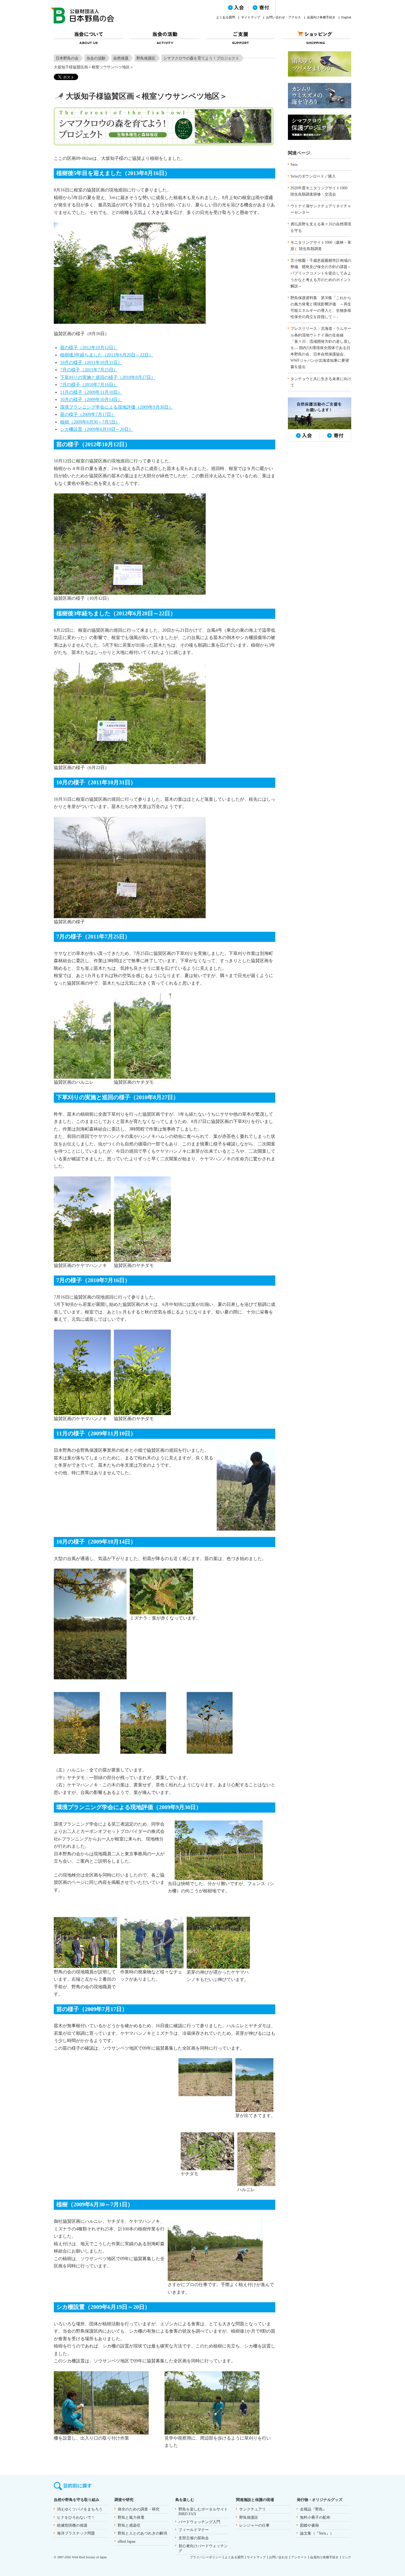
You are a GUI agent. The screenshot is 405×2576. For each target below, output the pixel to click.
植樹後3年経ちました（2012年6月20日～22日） (107, 355)
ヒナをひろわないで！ (76, 2517)
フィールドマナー (194, 2530)
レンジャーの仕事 (254, 2525)
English (346, 17)
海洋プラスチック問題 (76, 2533)
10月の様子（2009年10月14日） (91, 400)
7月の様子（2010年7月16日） (89, 385)
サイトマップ (251, 17)
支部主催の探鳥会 (194, 2538)
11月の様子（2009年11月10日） (91, 392)
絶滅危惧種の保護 (72, 2525)
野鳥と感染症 (129, 2525)
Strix (294, 165)
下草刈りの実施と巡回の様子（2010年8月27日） (108, 377)
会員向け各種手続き (321, 17)
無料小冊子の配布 (315, 2517)
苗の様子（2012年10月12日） (89, 348)
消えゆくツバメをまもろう (80, 2509)
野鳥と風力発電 (131, 2517)
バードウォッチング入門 (199, 2522)
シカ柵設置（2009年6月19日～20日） (97, 429)
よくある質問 (226, 17)
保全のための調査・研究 (139, 2509)
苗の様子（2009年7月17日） (88, 414)
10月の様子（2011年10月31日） (91, 363)
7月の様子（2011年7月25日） (89, 370)
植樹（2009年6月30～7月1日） (90, 422)
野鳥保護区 (146, 58)
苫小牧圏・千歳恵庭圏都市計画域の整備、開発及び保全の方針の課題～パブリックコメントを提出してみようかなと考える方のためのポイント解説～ (321, 273)
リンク (346, 2557)
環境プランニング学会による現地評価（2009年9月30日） (117, 407)
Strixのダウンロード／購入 (313, 176)
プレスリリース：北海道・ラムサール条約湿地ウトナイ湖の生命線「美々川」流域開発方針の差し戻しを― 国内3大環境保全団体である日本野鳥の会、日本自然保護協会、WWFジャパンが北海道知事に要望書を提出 (321, 348)
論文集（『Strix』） (317, 2533)
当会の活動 (96, 58)
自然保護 (121, 58)
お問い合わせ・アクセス (283, 17)
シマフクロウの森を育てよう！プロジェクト (201, 58)
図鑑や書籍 (309, 2525)
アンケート (299, 2557)
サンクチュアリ (252, 2509)
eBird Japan (127, 2542)
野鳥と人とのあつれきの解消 (142, 2533)
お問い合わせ (278, 2557)
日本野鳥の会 (67, 58)
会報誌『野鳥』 (313, 2509)
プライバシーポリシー (206, 2557)
